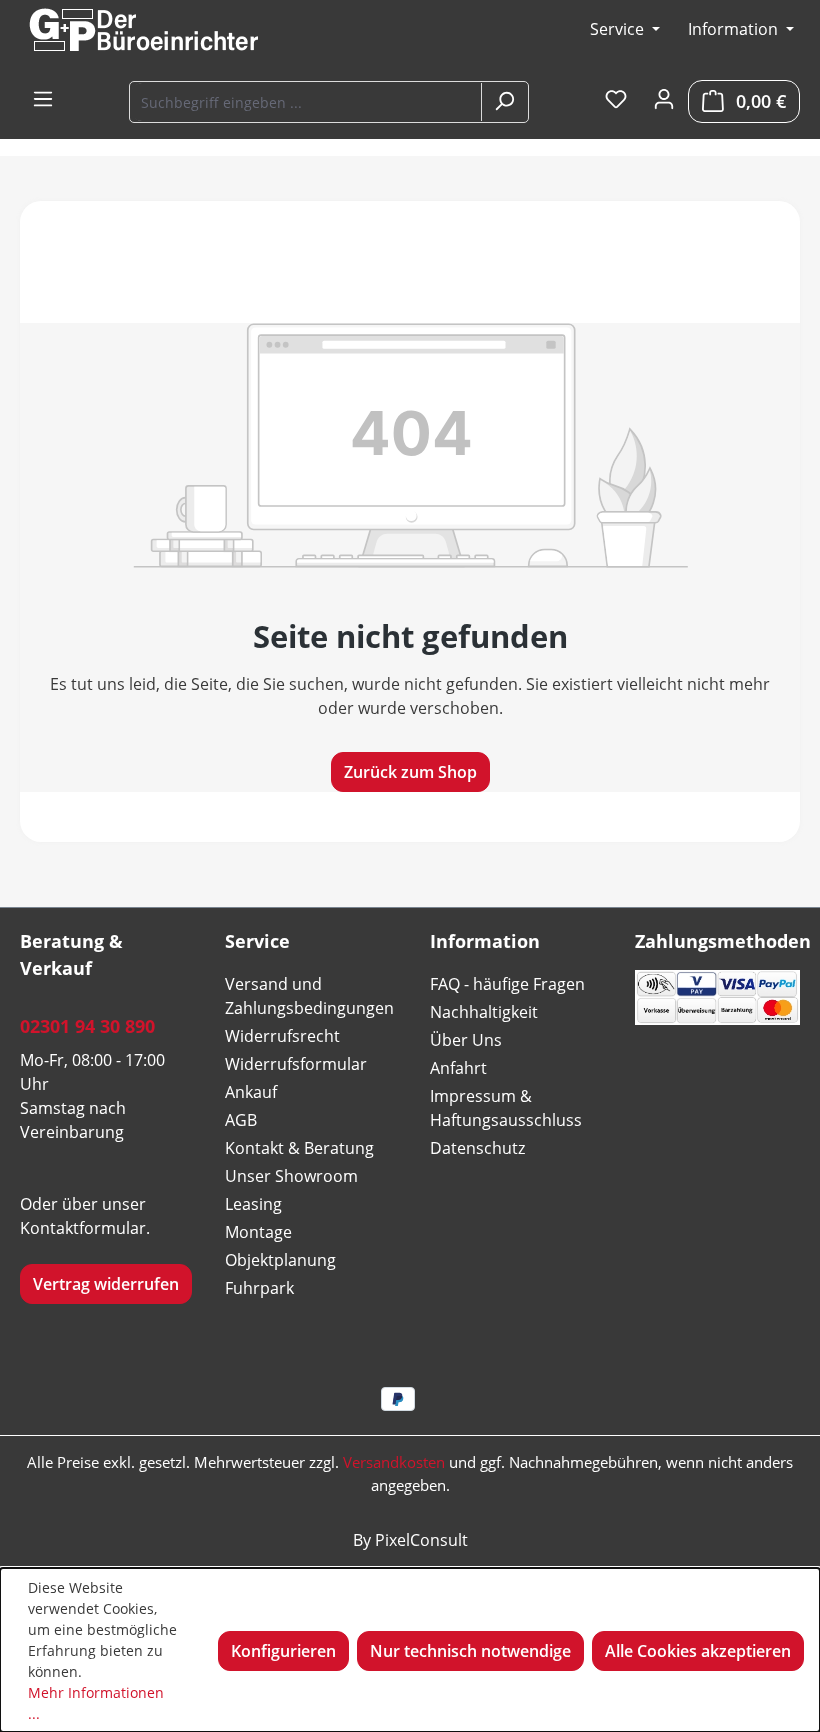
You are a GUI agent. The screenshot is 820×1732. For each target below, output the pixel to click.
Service (619, 29)
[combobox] (306, 102)
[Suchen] (504, 102)
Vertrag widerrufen (106, 1284)
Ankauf (251, 1092)
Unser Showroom (291, 1176)
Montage (258, 1232)
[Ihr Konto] (664, 100)
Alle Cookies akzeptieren (698, 1651)
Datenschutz (477, 1148)
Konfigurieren (283, 1651)
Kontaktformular (83, 1228)
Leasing (253, 1204)
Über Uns (466, 1040)
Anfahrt (458, 1068)
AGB (241, 1120)
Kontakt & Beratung (299, 1148)
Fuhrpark (259, 1288)
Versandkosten (394, 1462)
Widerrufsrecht (282, 1036)
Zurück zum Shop (410, 772)
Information (735, 29)
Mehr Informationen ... (96, 1703)
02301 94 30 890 (87, 1026)
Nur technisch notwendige (470, 1651)
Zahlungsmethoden (723, 941)
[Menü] (43, 100)
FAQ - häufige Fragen (507, 984)
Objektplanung (280, 1260)
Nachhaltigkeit (484, 1012)
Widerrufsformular (296, 1064)
